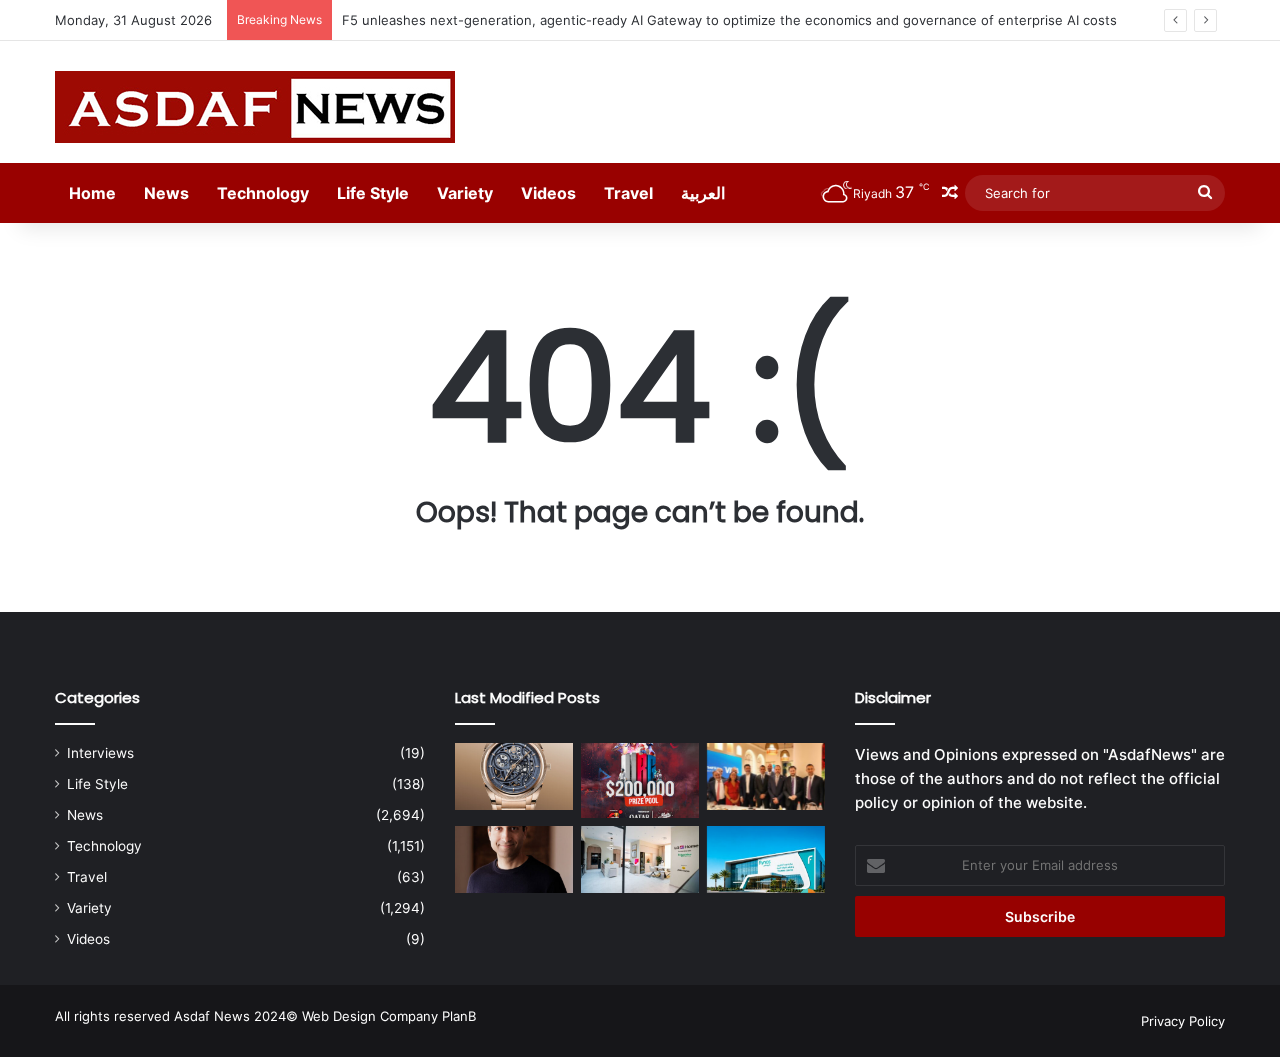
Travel (628, 193)
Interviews (100, 753)
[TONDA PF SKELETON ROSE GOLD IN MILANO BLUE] (514, 776)
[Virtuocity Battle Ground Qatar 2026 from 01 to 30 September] (640, 780)
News (166, 193)
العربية (703, 193)
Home (92, 193)
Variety (465, 193)
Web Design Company (370, 1016)
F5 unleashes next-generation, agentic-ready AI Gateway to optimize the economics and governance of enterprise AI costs (729, 20)
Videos (548, 193)
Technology (263, 193)
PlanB (459, 1016)
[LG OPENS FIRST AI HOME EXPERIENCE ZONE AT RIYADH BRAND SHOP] (640, 859)
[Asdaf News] (255, 107)
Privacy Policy (1183, 1021)
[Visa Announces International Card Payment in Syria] (766, 776)
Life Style (373, 193)
